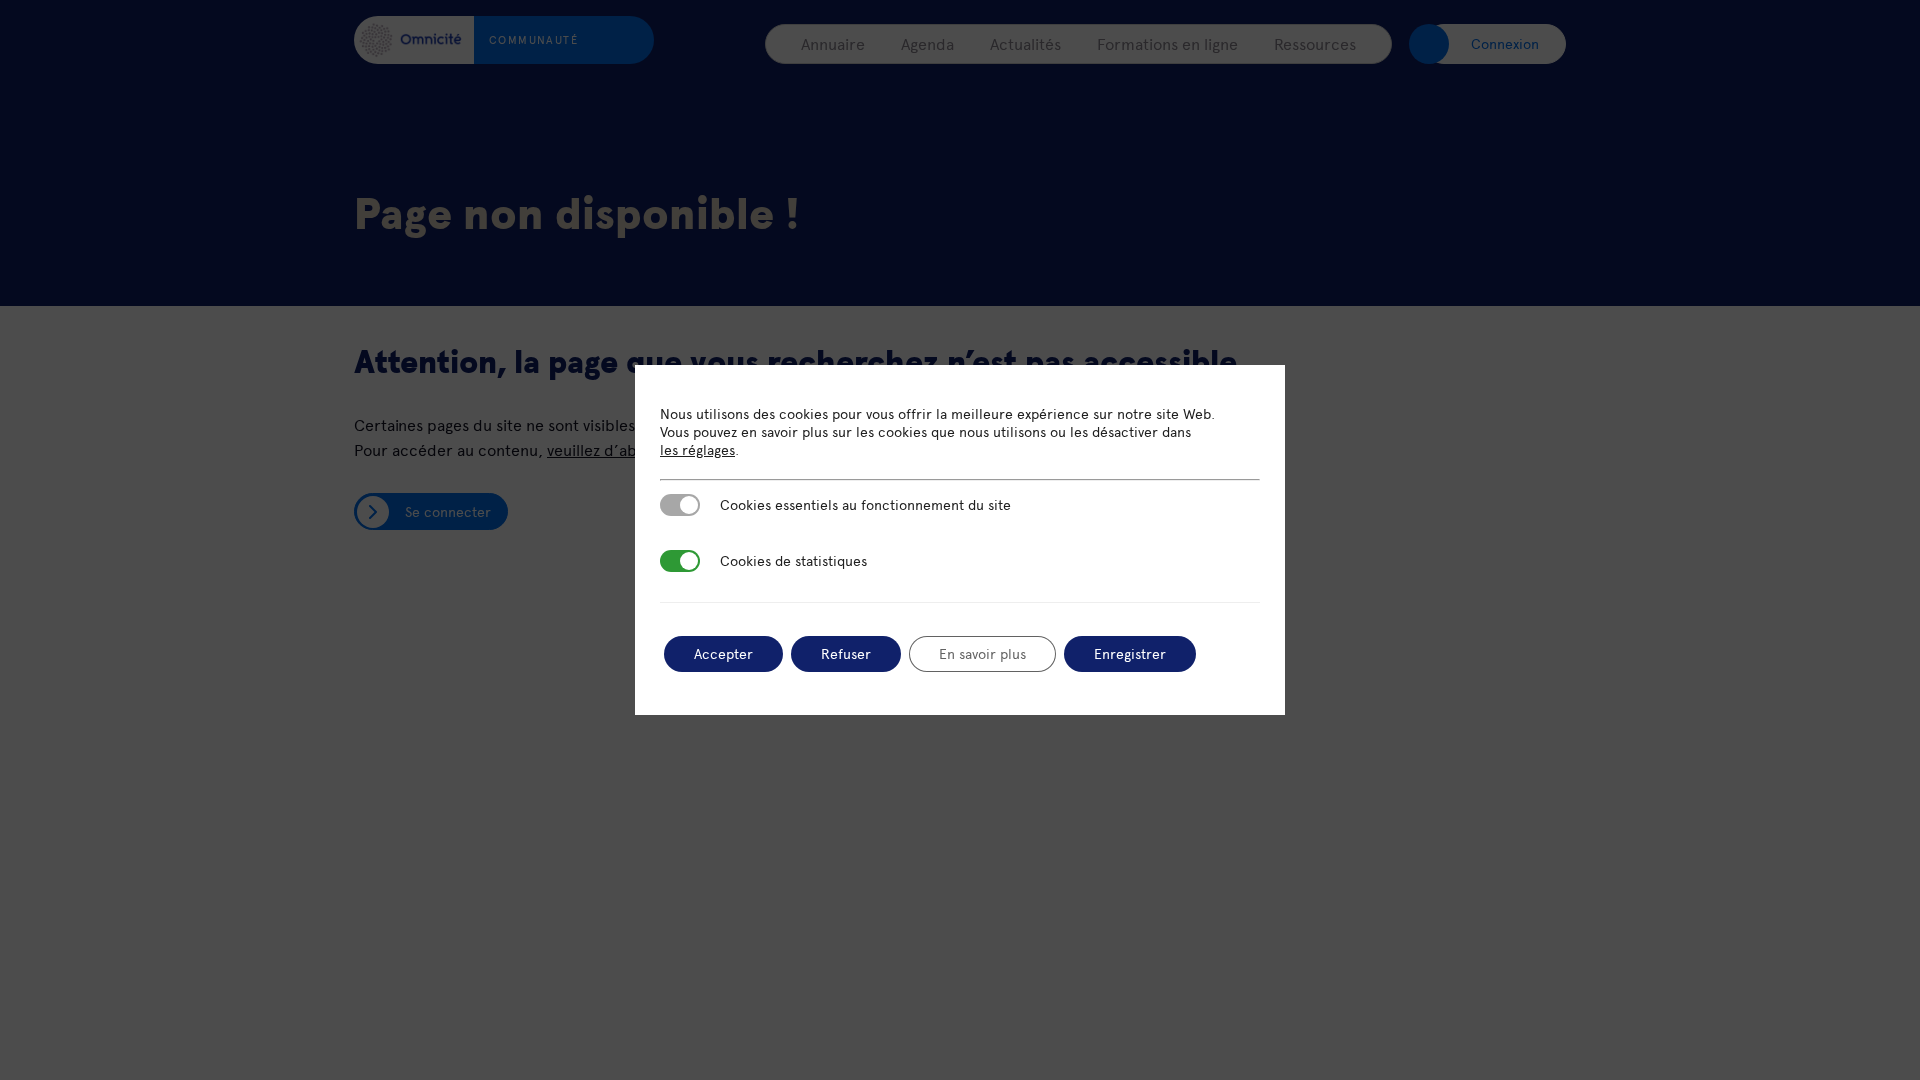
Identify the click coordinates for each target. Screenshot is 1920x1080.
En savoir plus (982, 653)
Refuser (846, 653)
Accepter (723, 653)
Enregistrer (1130, 653)
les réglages (697, 450)
